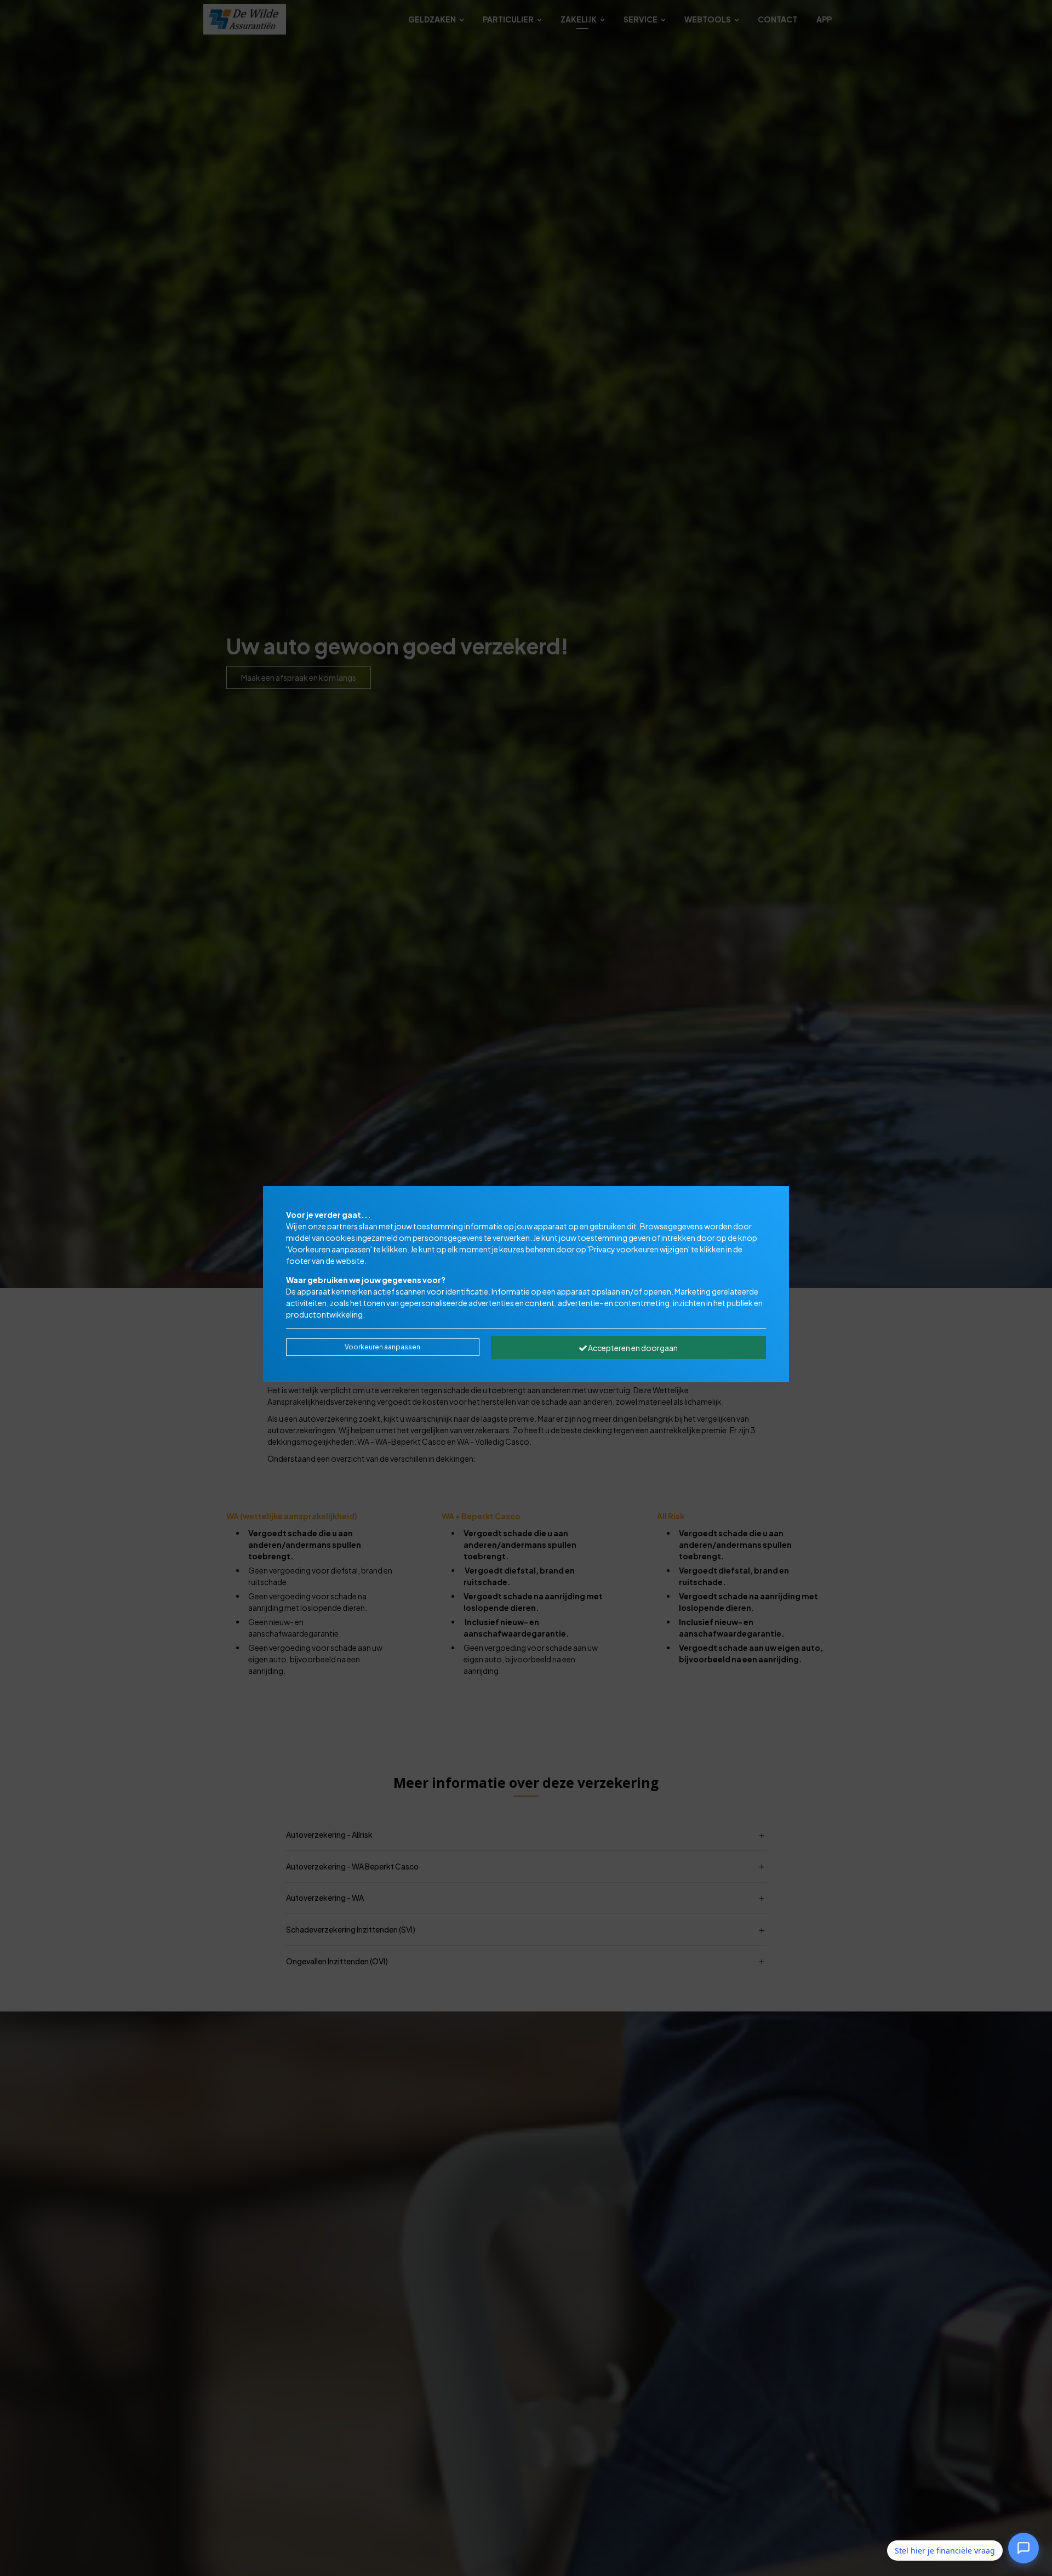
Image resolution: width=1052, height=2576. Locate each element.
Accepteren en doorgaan (632, 1348)
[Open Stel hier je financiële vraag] (1024, 2550)
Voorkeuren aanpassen (382, 1347)
